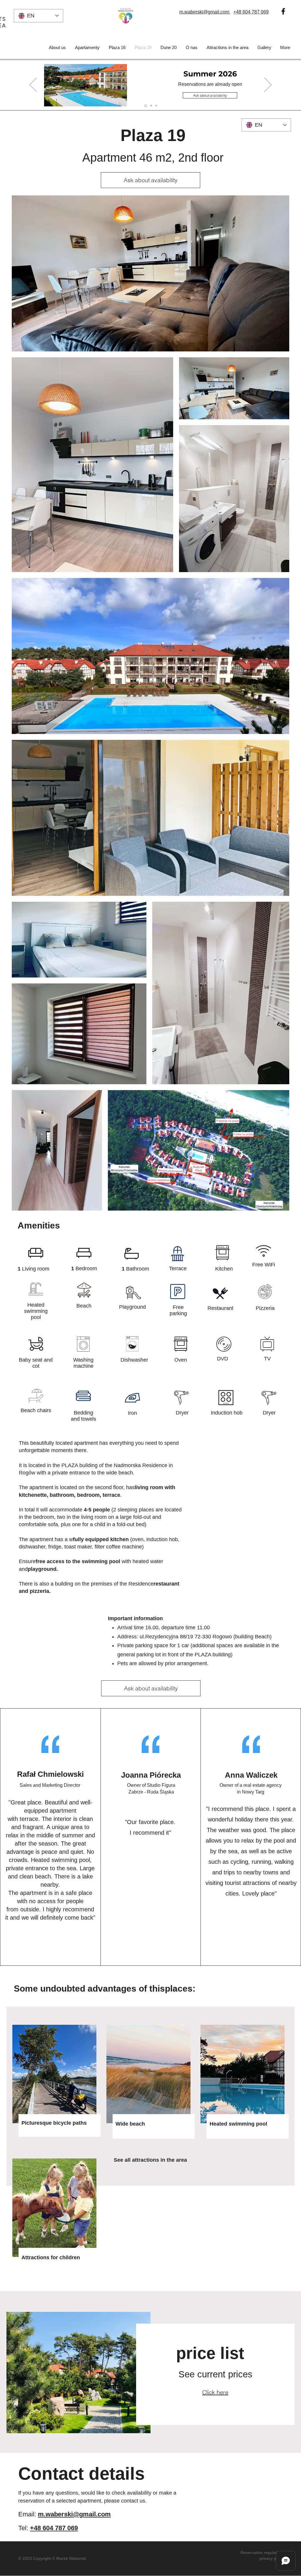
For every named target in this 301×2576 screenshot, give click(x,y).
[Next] (268, 85)
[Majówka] (156, 106)
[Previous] (33, 85)
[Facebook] (283, 11)
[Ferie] (151, 106)
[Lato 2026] (145, 106)
